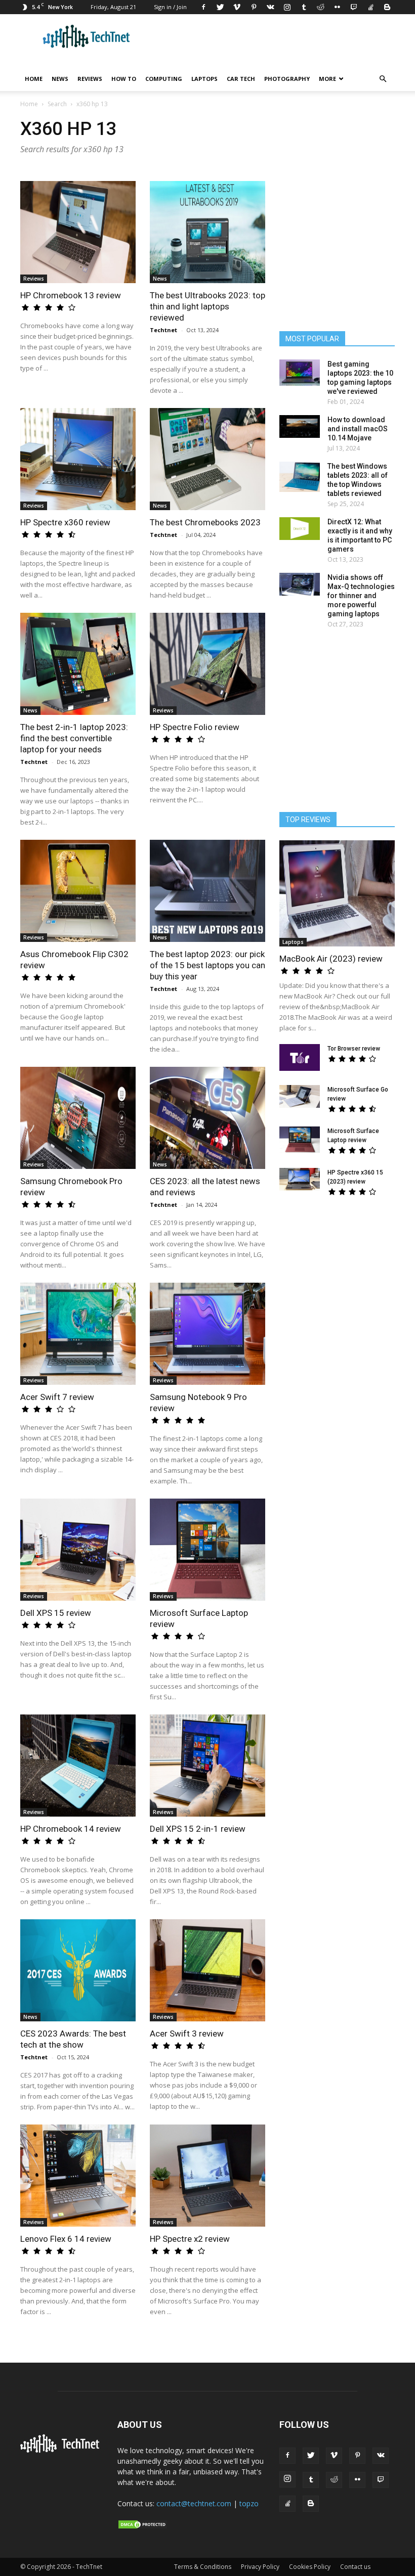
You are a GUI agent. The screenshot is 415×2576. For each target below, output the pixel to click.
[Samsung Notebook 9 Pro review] (207, 1334)
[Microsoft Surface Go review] (300, 1096)
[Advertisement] (344, 1284)
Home (34, 79)
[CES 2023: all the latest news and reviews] (207, 1118)
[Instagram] (287, 7)
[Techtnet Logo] (62, 2451)
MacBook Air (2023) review (331, 959)
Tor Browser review (354, 1049)
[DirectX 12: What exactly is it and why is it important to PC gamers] (300, 529)
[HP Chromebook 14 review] (78, 1766)
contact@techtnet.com (194, 2503)
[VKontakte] (270, 7)
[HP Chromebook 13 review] (78, 232)
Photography (287, 79)
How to (124, 79)
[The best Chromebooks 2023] (207, 459)
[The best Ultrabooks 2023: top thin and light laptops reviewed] (207, 232)
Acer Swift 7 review (57, 1397)
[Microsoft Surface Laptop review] (207, 1550)
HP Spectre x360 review (65, 522)
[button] (383, 79)
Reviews (90, 79)
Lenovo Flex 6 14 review (66, 2239)
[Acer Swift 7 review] (78, 1334)
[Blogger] (387, 7)
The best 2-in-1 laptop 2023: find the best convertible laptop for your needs (74, 738)
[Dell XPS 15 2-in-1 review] (207, 1766)
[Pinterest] (254, 7)
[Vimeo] (237, 7)
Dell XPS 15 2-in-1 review (198, 1829)
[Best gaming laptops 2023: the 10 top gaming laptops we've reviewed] (300, 373)
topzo (249, 2503)
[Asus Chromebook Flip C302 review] (78, 891)
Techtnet (163, 330)
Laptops (204, 79)
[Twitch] (354, 7)
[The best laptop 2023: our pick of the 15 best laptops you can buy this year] (207, 891)
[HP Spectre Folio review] (207, 664)
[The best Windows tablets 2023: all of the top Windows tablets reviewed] (300, 477)
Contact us (355, 2567)
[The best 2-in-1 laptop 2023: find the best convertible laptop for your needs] (78, 664)
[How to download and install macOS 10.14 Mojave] (300, 426)
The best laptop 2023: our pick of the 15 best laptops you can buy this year (207, 965)
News (60, 79)
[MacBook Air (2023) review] (337, 893)
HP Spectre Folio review (195, 727)
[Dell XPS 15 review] (78, 1550)
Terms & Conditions (203, 2567)
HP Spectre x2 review (190, 2239)
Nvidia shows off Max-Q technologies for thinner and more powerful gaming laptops (361, 596)
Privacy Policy (260, 2567)
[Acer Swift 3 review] (207, 1970)
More (327, 79)
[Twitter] (220, 7)
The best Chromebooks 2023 (205, 522)
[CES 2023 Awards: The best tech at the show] (78, 1970)
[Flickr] (337, 7)
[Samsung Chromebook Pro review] (78, 1118)
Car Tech (241, 79)
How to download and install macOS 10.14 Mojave (358, 429)
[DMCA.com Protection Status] (143, 2527)
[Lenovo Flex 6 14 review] (78, 2176)
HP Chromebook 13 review (71, 295)
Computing (164, 79)
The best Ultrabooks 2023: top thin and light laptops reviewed (207, 306)
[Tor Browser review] (300, 1057)
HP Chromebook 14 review (71, 1829)
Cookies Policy (310, 2567)
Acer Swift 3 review (187, 2033)
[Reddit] (320, 7)
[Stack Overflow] (370, 7)
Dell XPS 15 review (56, 1613)
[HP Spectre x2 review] (207, 2176)
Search (57, 104)
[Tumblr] (304, 7)
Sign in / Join (170, 7)
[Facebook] (203, 7)
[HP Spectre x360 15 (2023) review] (300, 1179)
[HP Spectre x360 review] (78, 459)
